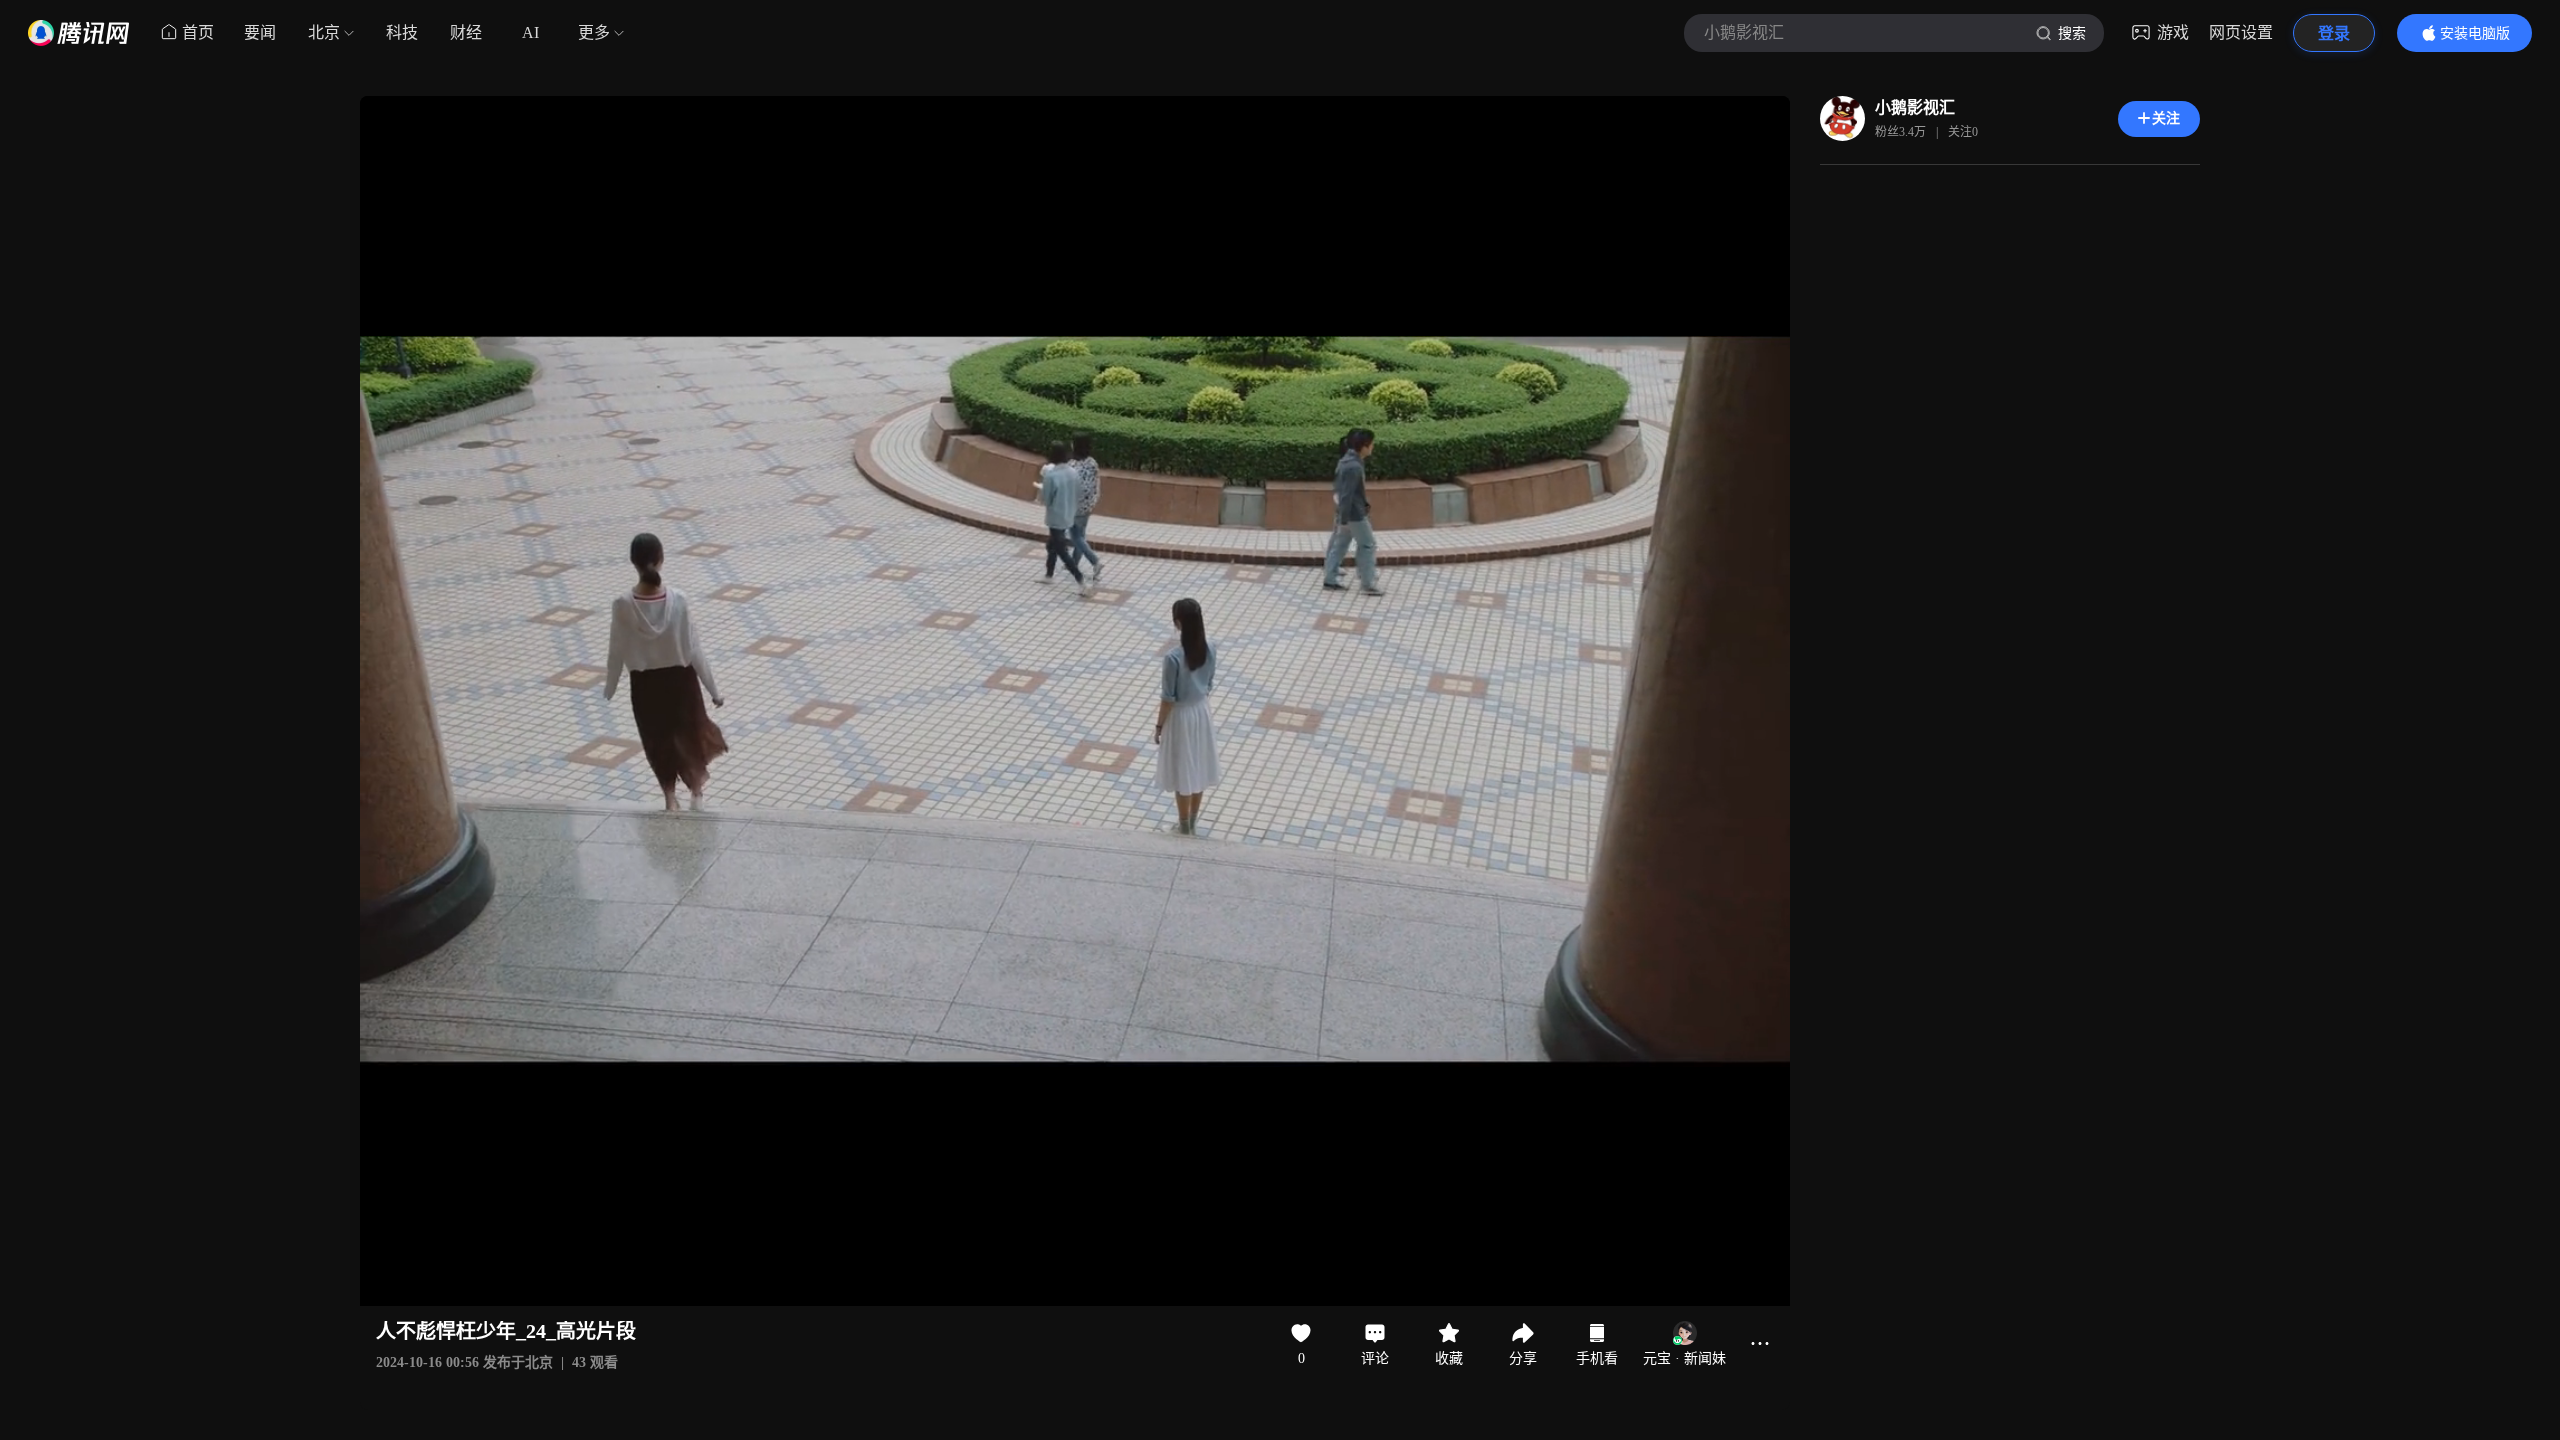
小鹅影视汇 (1915, 107)
